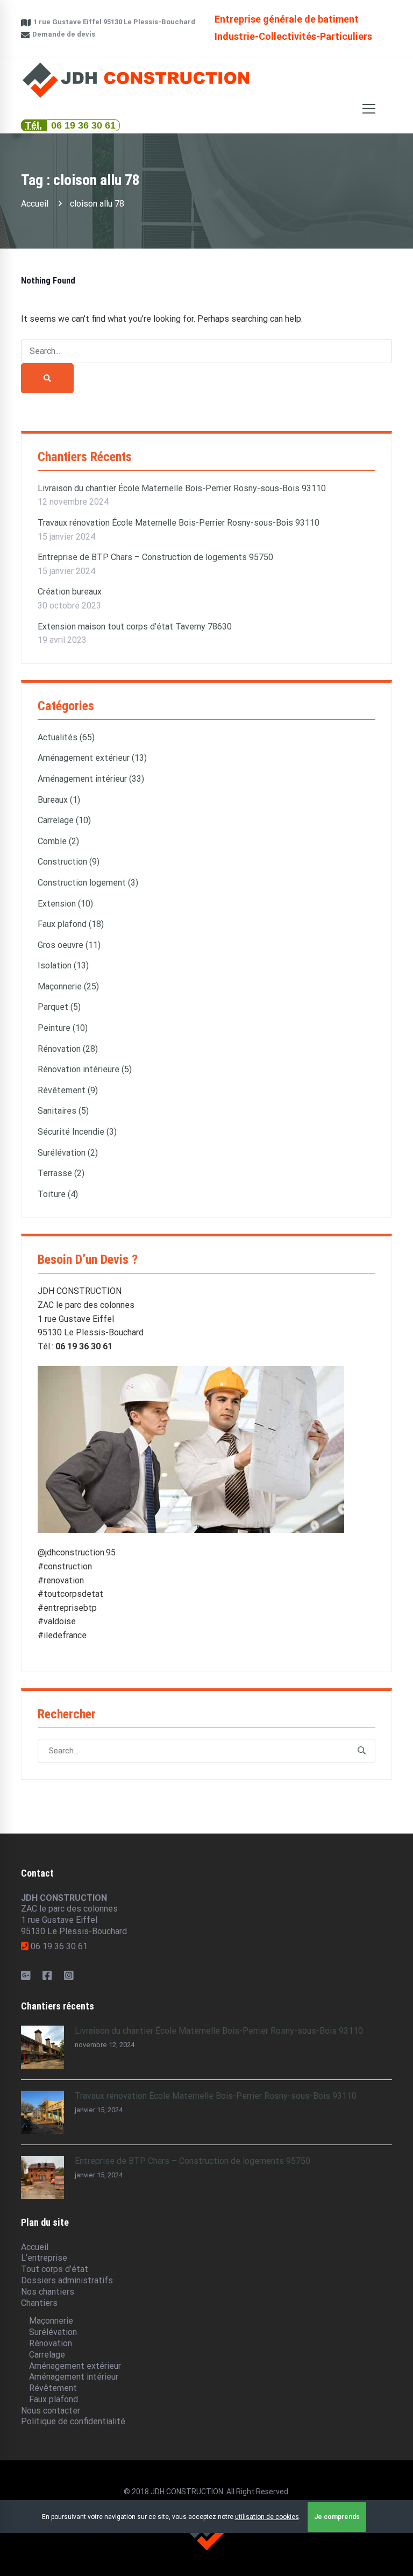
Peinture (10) (63, 1028)
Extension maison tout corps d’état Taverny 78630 (135, 627)
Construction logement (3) (88, 883)
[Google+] (26, 1976)
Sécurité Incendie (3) (77, 1132)
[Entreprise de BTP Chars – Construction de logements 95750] (42, 2161)
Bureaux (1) (59, 800)
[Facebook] (47, 1976)
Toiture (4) (58, 1194)
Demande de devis (63, 34)
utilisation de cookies (267, 2517)
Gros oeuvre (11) (69, 945)
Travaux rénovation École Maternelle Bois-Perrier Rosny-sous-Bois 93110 (179, 523)
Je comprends (337, 2517)
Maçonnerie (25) (68, 986)
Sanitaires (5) (63, 1111)
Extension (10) (65, 904)
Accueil (35, 204)
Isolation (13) (63, 965)
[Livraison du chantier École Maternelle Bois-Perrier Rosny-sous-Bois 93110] (42, 2031)
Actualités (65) (66, 737)
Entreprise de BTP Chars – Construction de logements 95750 (155, 557)
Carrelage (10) (64, 820)
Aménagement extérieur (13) (92, 758)
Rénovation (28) (68, 1049)
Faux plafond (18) (71, 924)
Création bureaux (70, 592)
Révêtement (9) (68, 1090)
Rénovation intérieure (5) (85, 1069)
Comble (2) (58, 841)
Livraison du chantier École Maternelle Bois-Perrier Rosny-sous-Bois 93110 (182, 488)
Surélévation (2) (68, 1153)
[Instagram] (69, 1976)
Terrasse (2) (61, 1173)
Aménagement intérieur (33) (91, 779)
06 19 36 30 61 (83, 125)
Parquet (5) (59, 1007)
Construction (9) (69, 862)
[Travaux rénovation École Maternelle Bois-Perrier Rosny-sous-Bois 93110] (42, 2096)
